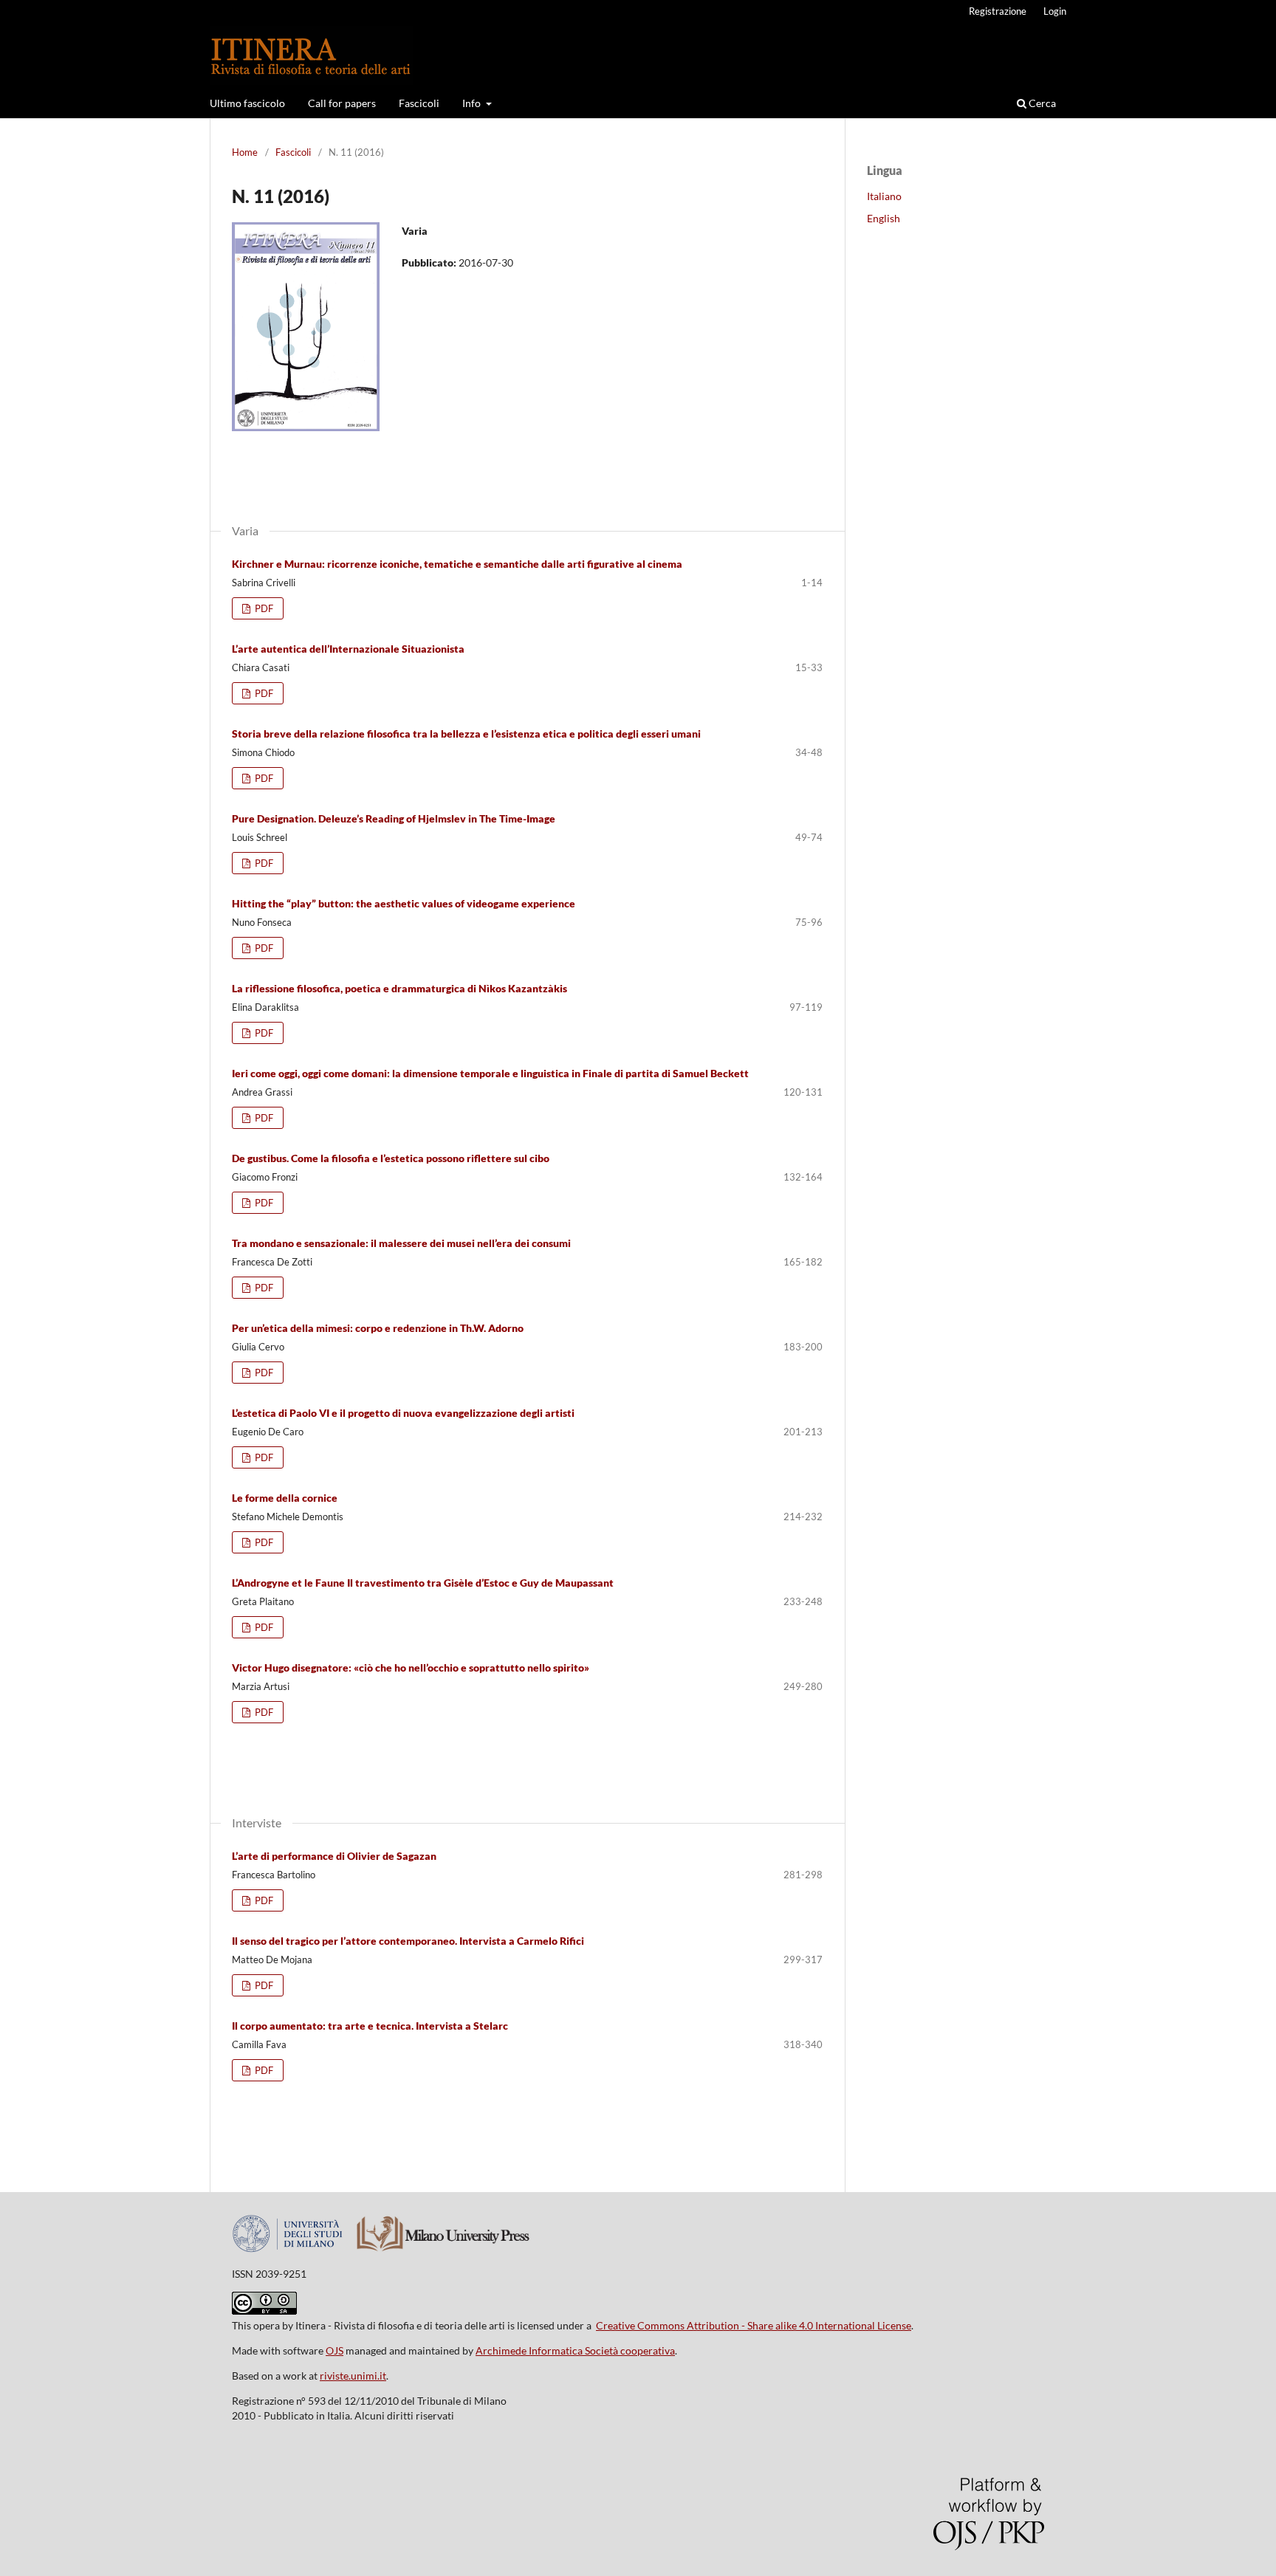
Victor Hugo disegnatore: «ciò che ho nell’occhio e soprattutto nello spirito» (411, 1667)
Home (245, 152)
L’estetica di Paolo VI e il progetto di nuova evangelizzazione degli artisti (403, 1413)
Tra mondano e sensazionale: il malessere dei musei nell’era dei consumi (401, 1243)
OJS (335, 2350)
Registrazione (998, 11)
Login (1055, 11)
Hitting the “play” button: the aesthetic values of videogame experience (404, 903)
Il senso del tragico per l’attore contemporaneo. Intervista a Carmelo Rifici (408, 1941)
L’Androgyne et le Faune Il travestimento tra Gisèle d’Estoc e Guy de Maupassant (423, 1583)
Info (473, 103)
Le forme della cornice (285, 1498)
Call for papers (342, 103)
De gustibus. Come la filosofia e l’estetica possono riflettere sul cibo (391, 1158)
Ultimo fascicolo (247, 103)
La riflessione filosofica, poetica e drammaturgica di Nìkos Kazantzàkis (399, 988)
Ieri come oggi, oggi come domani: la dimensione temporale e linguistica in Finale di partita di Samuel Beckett (490, 1073)
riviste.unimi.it (353, 2376)
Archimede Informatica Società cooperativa (575, 2350)
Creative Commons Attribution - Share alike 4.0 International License (754, 2325)
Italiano (884, 196)
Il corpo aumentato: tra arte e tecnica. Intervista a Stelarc (370, 2026)
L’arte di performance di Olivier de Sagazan (334, 1856)
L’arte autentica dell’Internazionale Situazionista (348, 649)
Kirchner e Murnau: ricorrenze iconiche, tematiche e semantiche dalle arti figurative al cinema (457, 564)
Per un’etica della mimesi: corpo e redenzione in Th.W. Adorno (378, 1328)
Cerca (1041, 103)
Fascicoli (419, 103)
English (884, 218)
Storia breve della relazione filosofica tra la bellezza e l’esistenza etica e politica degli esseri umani (466, 734)
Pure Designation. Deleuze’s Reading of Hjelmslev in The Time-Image (394, 818)
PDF (263, 608)
